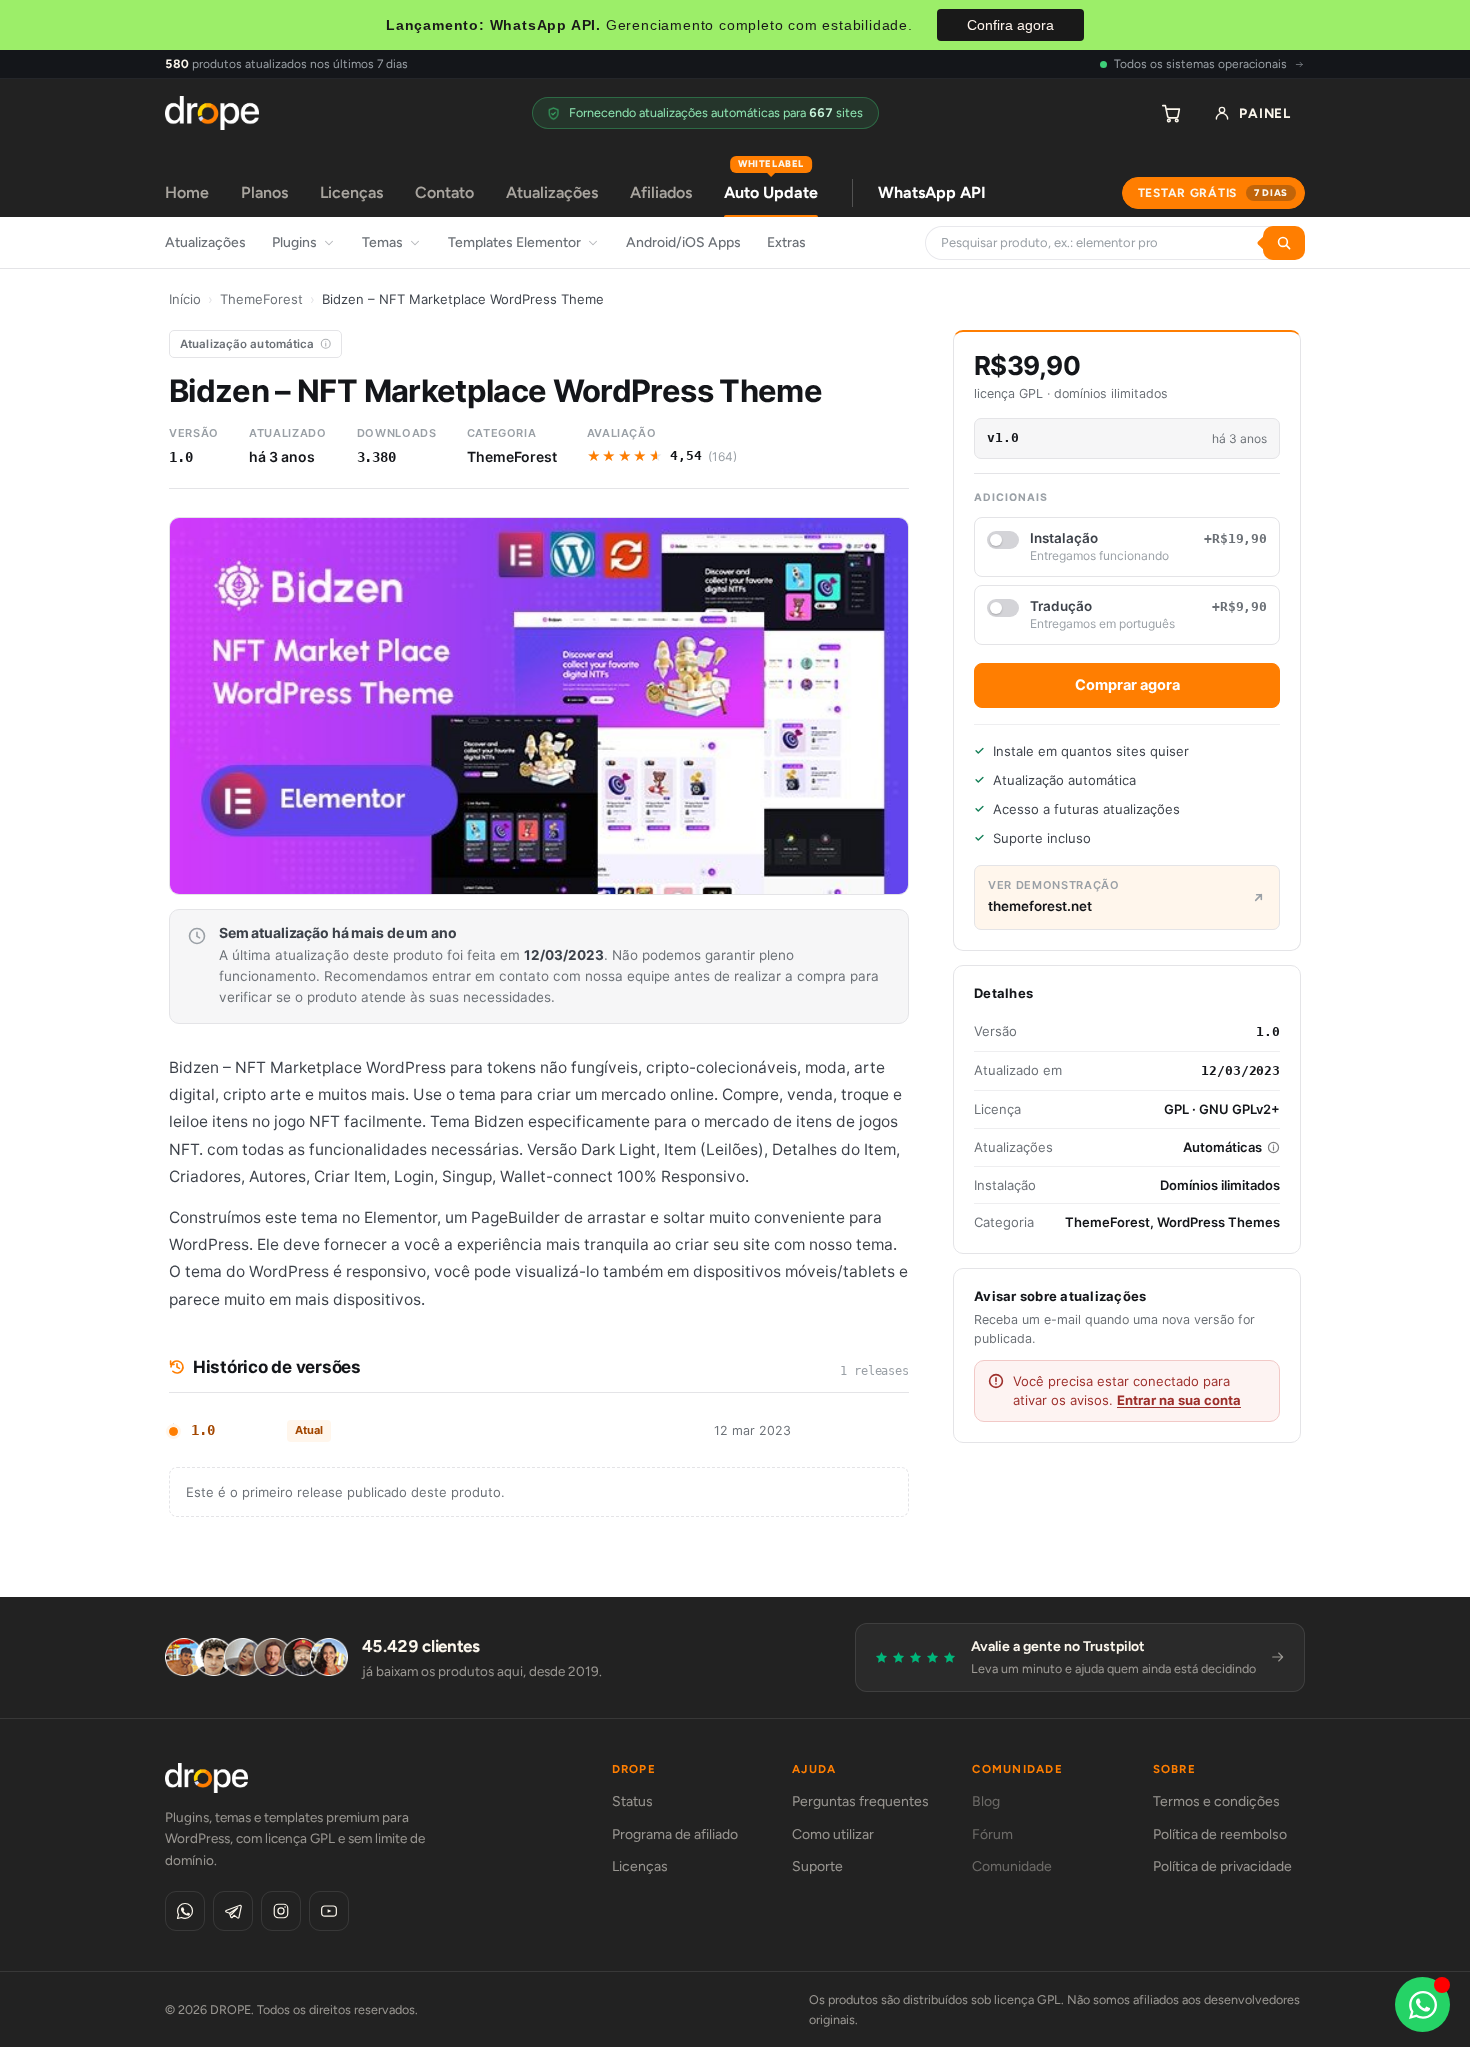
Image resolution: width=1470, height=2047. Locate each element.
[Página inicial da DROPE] (212, 113)
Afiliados (661, 192)
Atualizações (552, 192)
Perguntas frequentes (860, 1801)
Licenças (351, 192)
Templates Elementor (514, 242)
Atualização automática (247, 344)
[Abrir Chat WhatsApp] (1422, 2004)
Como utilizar (833, 1834)
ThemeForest (261, 299)
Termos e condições (1216, 1801)
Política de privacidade (1222, 1866)
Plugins (294, 242)
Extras (786, 242)
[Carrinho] (1171, 113)
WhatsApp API (932, 192)
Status (632, 1801)
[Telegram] (233, 1911)
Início (185, 299)
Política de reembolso (1220, 1834)
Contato (444, 192)
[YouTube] (329, 1911)
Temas (382, 242)
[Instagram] (281, 1911)
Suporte (817, 1866)
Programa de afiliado (675, 1834)
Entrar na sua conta (1179, 1400)
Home (187, 192)
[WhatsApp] (185, 1911)
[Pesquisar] (1284, 243)
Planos (264, 192)
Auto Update (771, 185)
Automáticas (1222, 1147)
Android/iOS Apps (683, 242)
